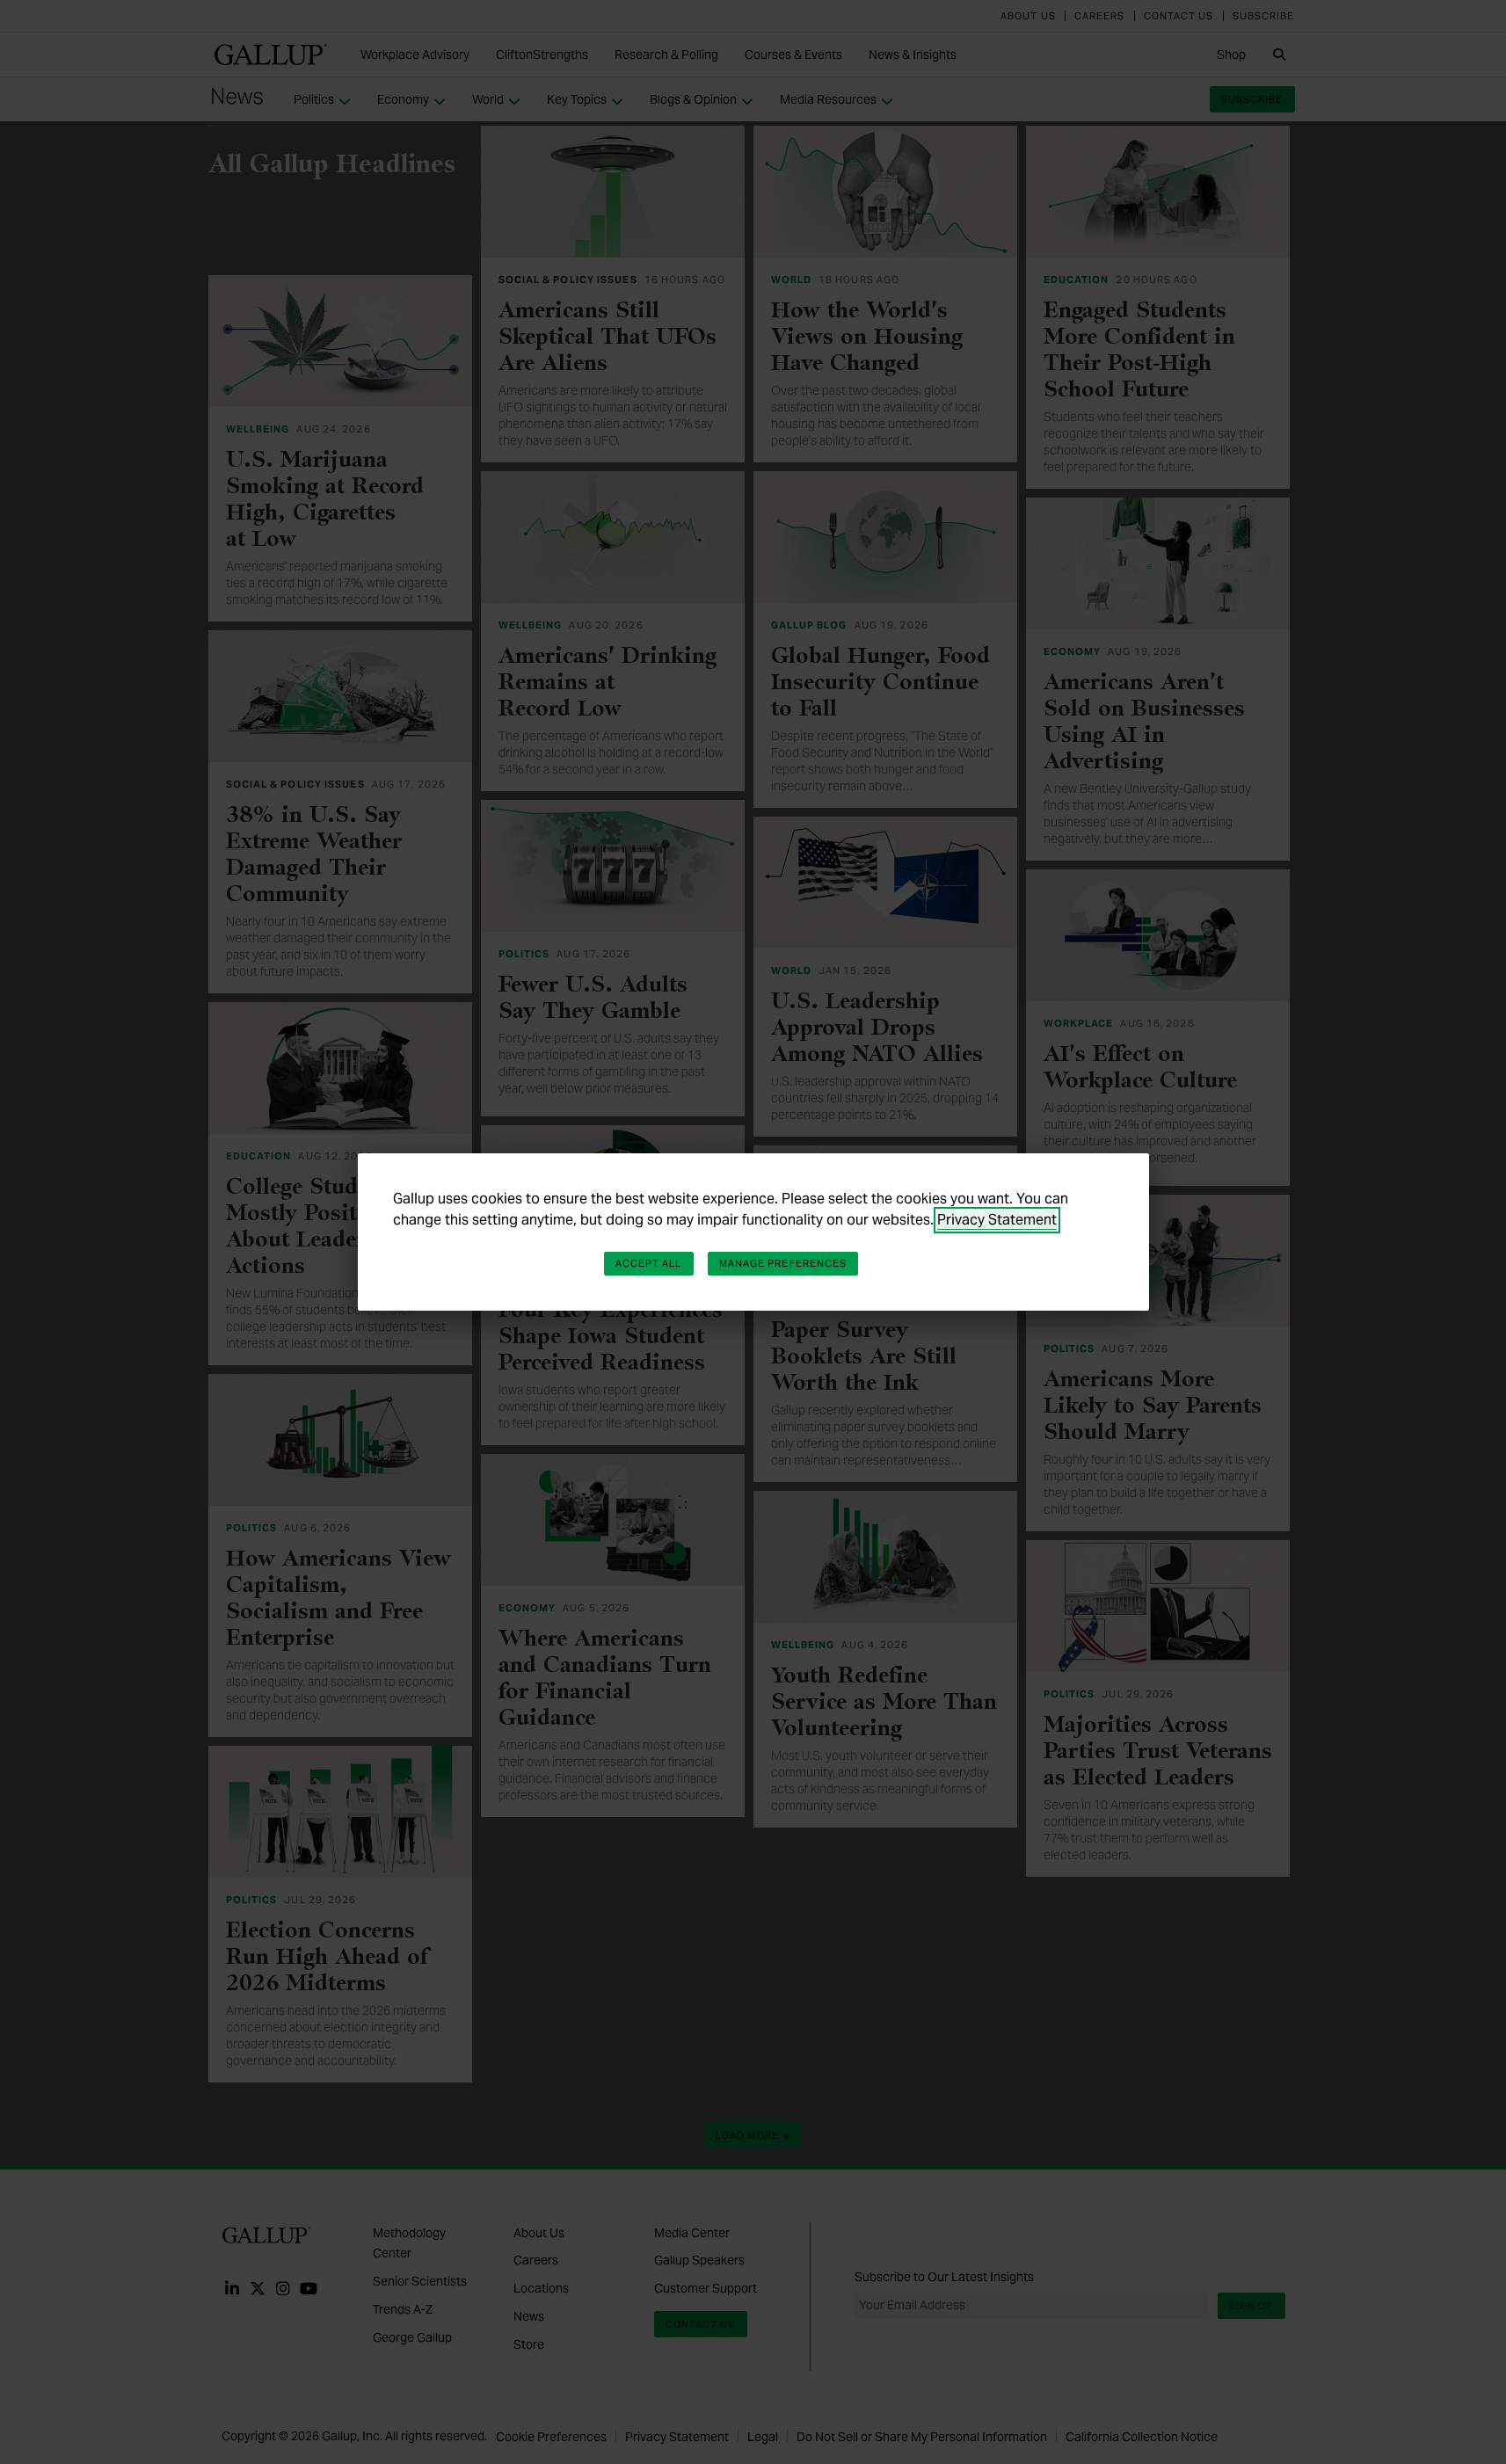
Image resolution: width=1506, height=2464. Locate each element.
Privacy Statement (997, 1220)
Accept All (649, 1263)
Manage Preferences (783, 1263)
